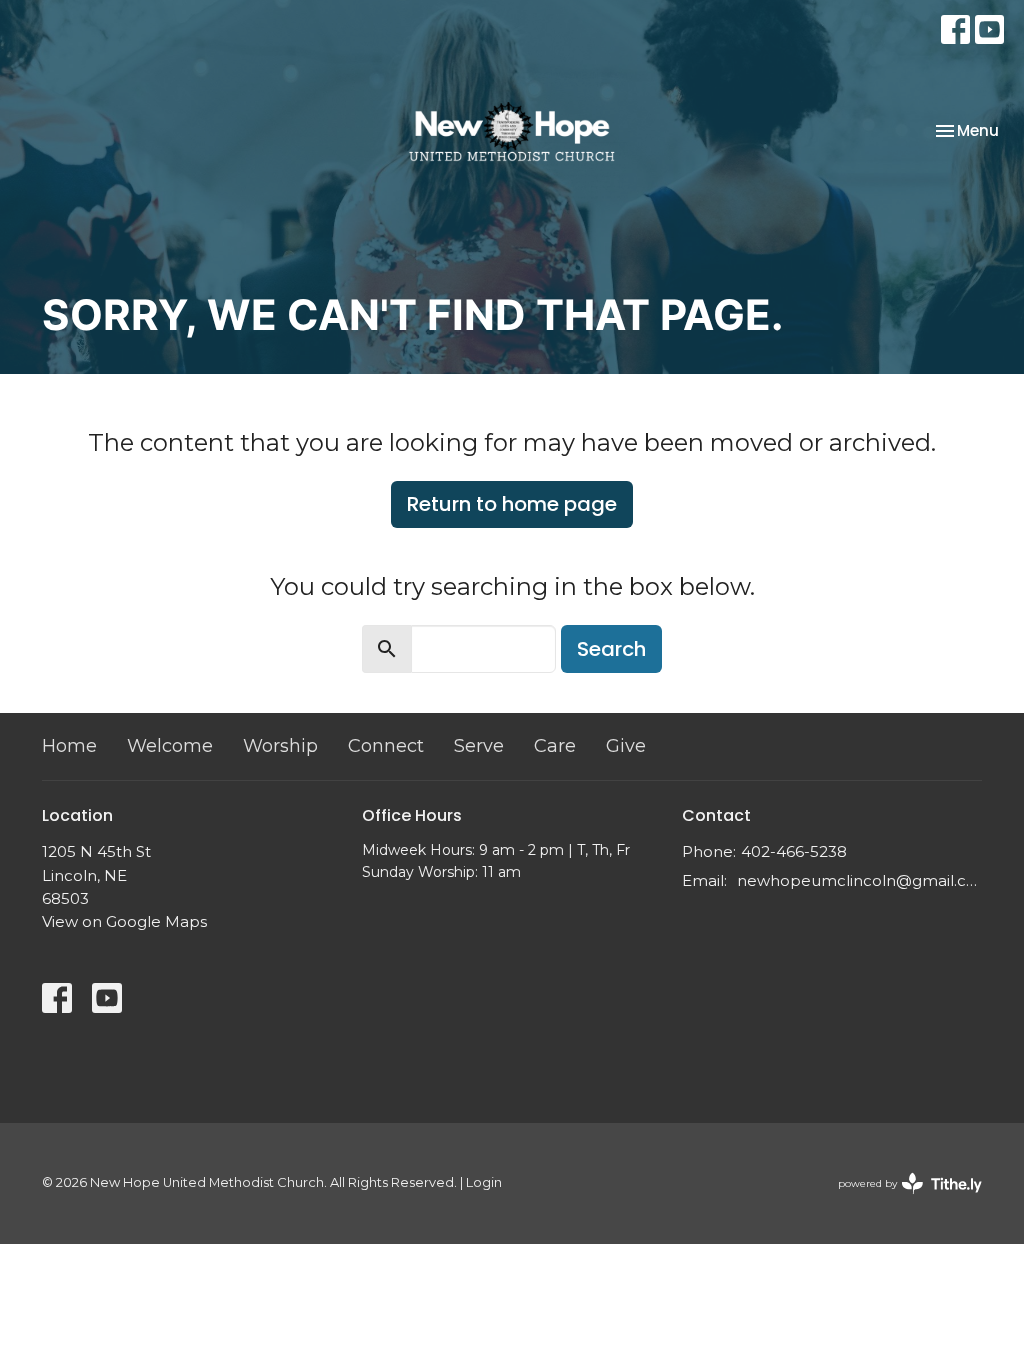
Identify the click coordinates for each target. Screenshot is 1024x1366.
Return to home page (512, 504)
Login (484, 1182)
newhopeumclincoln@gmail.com (859, 880)
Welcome (170, 746)
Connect (386, 746)
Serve (479, 746)
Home (69, 746)
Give (626, 746)
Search (611, 649)
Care (555, 746)
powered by (900, 1200)
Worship (280, 746)
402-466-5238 (794, 851)
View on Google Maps (124, 921)
